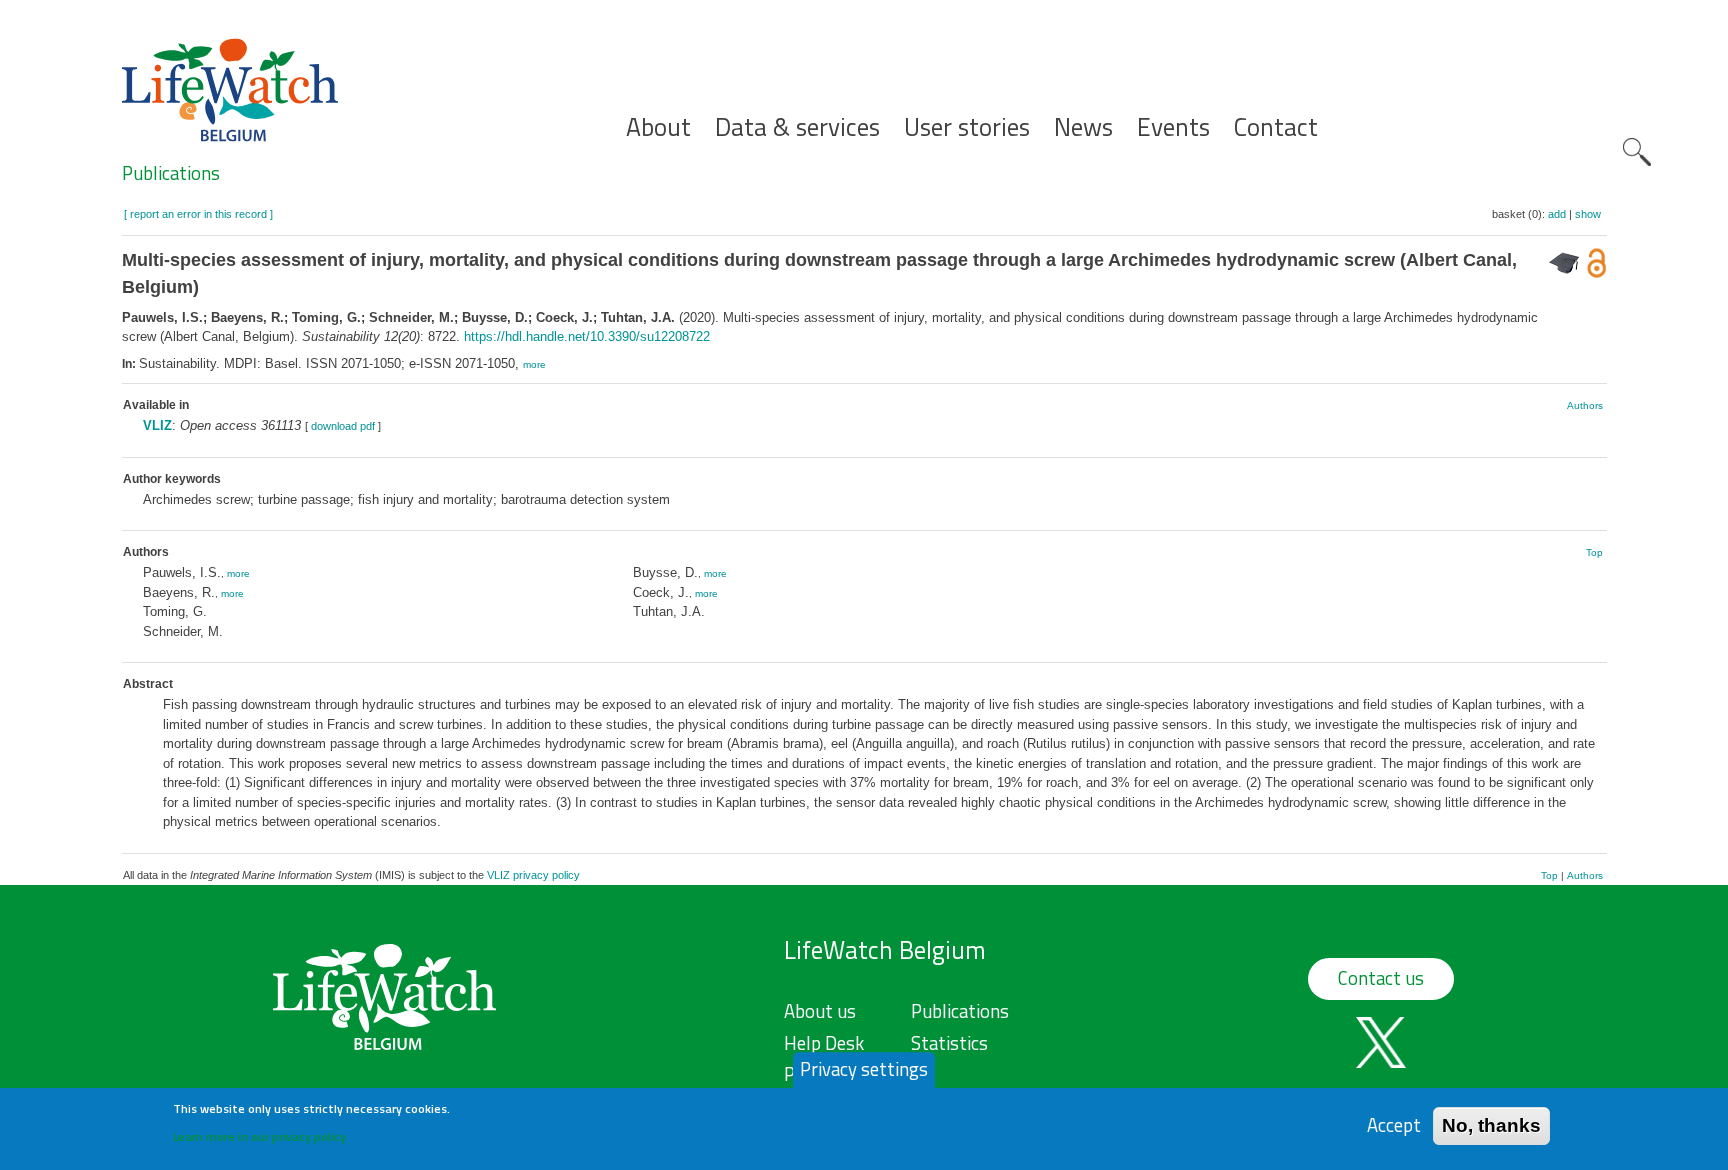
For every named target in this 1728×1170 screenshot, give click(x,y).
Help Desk (824, 1043)
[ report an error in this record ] (198, 214)
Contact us (1381, 978)
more (534, 364)
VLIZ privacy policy (533, 875)
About (658, 127)
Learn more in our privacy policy (259, 1135)
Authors (1585, 405)
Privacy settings (864, 1069)
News (1083, 127)
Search (1637, 152)
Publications (171, 173)
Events (1173, 127)
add (1557, 214)
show (1588, 214)
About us (820, 1011)
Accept (1394, 1124)
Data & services (797, 127)
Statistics (949, 1043)
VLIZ (157, 425)
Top (1594, 552)
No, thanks (1491, 1124)
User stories (967, 127)
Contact (1276, 127)
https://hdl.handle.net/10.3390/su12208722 (587, 336)
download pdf (343, 426)
